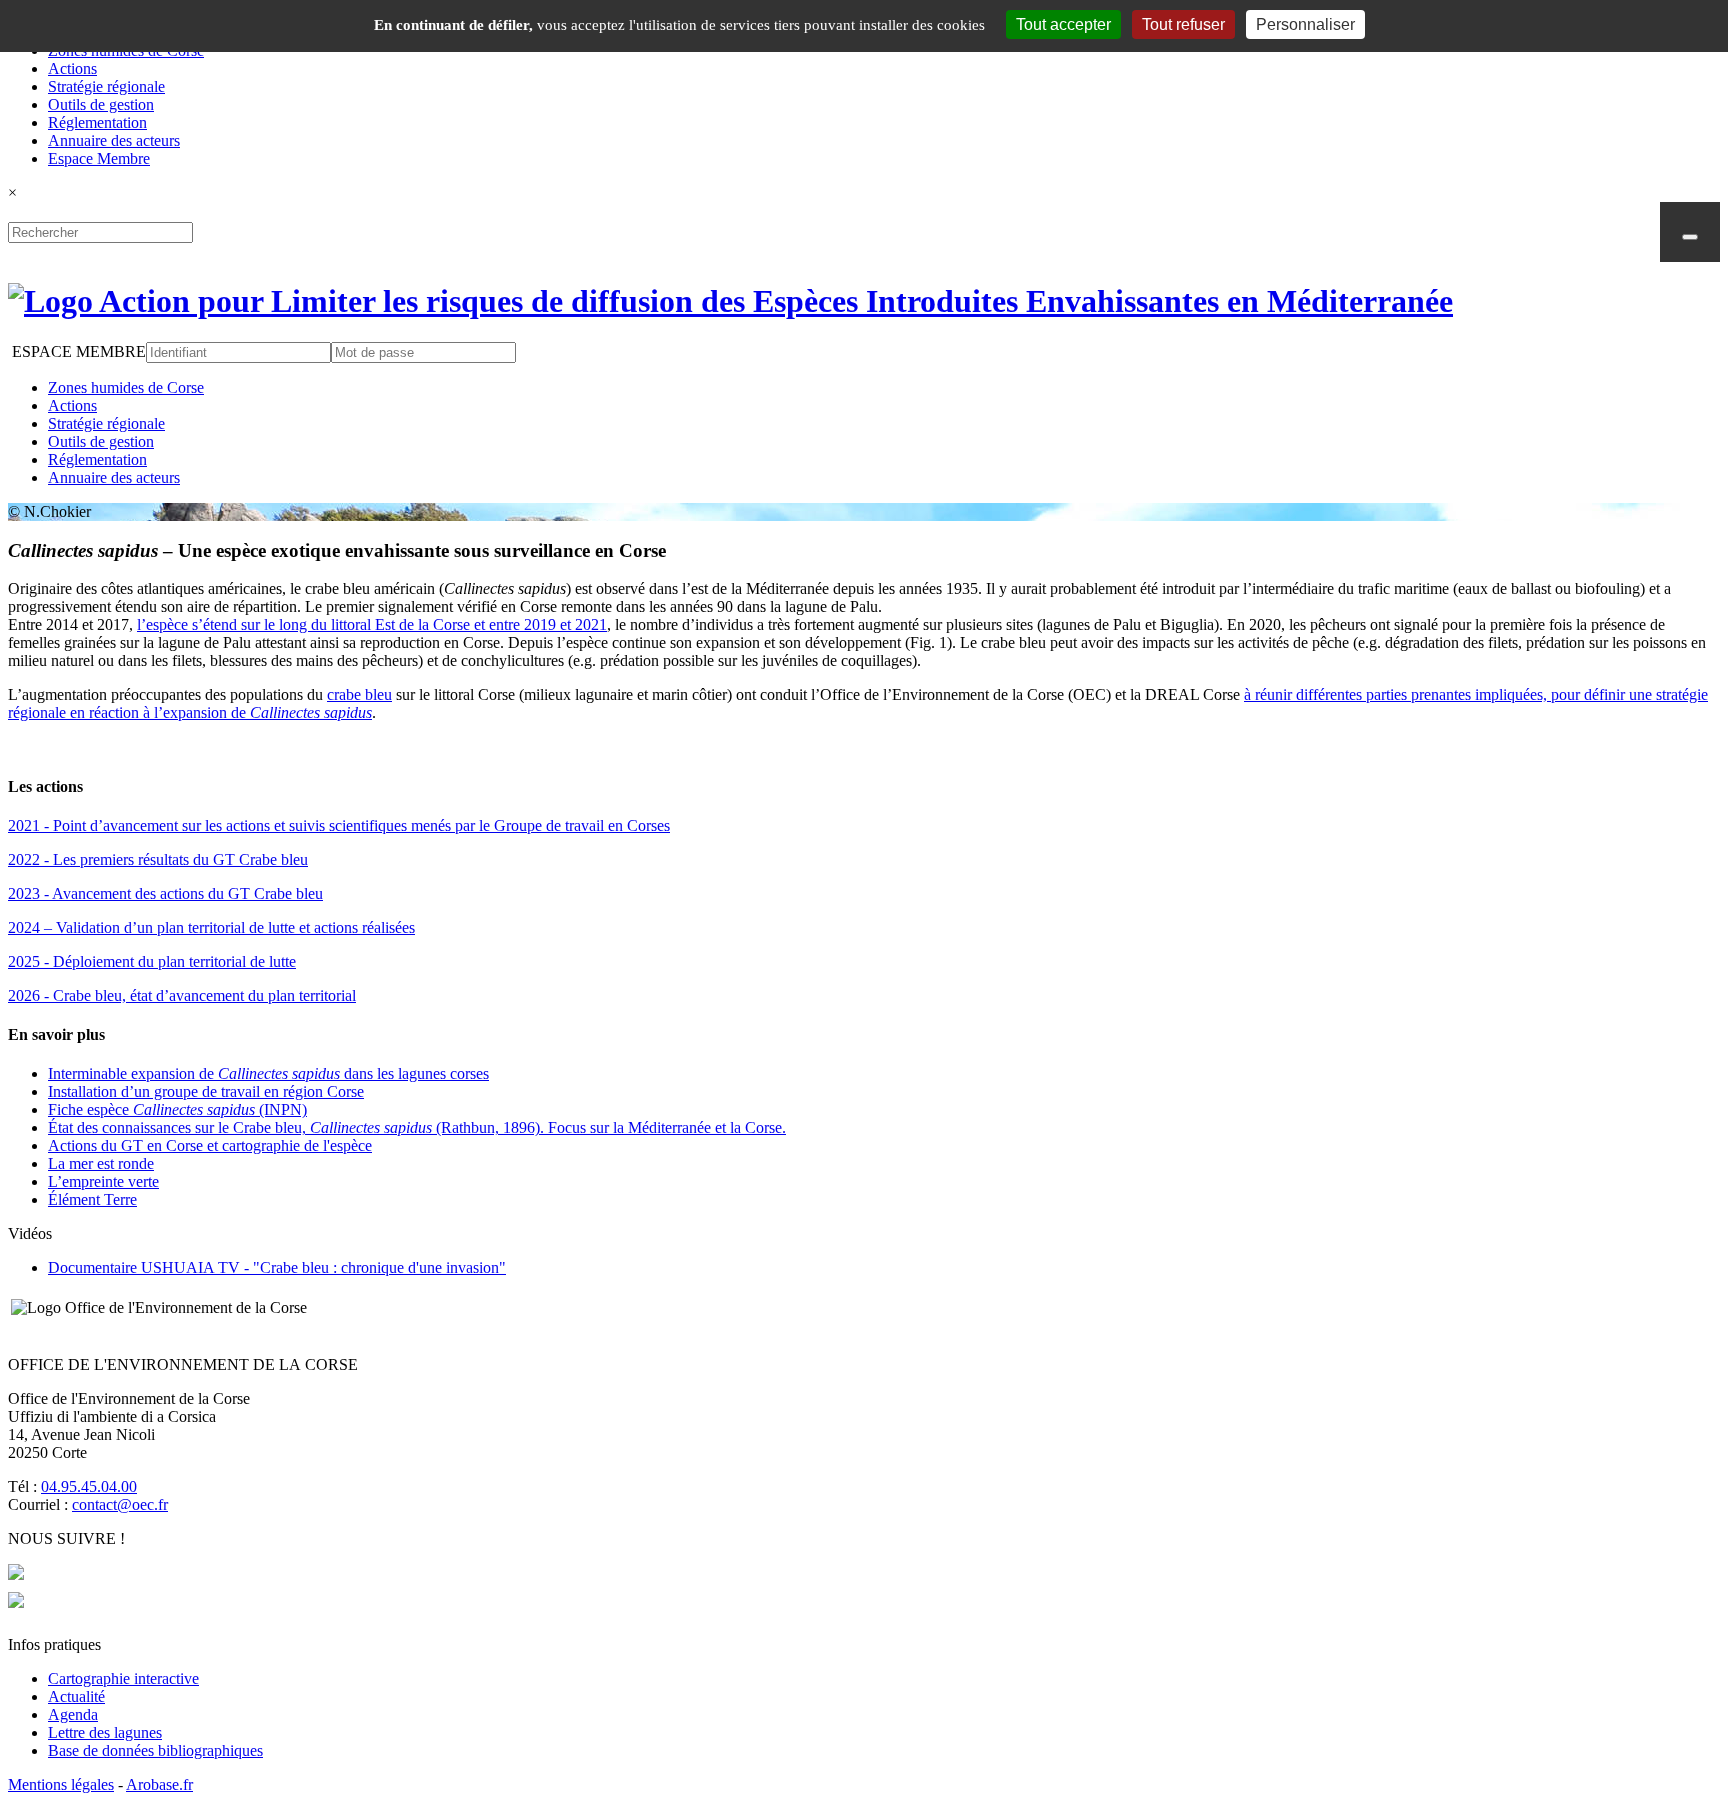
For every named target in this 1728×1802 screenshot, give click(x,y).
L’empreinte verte (103, 1181)
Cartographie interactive (123, 1678)
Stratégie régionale (106, 86)
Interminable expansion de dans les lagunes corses (268, 1073)
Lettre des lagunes (105, 1732)
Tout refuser (1183, 24)
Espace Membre (99, 158)
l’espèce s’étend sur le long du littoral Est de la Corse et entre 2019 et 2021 (372, 624)
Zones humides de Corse (126, 387)
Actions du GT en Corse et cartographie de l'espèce (210, 1145)
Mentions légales (61, 1784)
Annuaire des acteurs (114, 140)
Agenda (73, 1714)
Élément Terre (92, 1199)
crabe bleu (359, 694)
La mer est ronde (101, 1163)
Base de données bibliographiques (155, 1750)
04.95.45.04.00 (89, 1486)
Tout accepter (1063, 24)
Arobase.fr (159, 1784)
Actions (72, 68)
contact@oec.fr (120, 1504)
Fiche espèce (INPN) (177, 1109)
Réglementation (97, 122)
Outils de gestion (101, 104)
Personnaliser (1305, 24)
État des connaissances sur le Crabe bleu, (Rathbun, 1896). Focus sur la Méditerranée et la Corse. (417, 1127)
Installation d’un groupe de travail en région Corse (206, 1091)
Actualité (76, 1696)
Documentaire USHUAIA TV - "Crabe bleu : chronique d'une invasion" (277, 1267)
